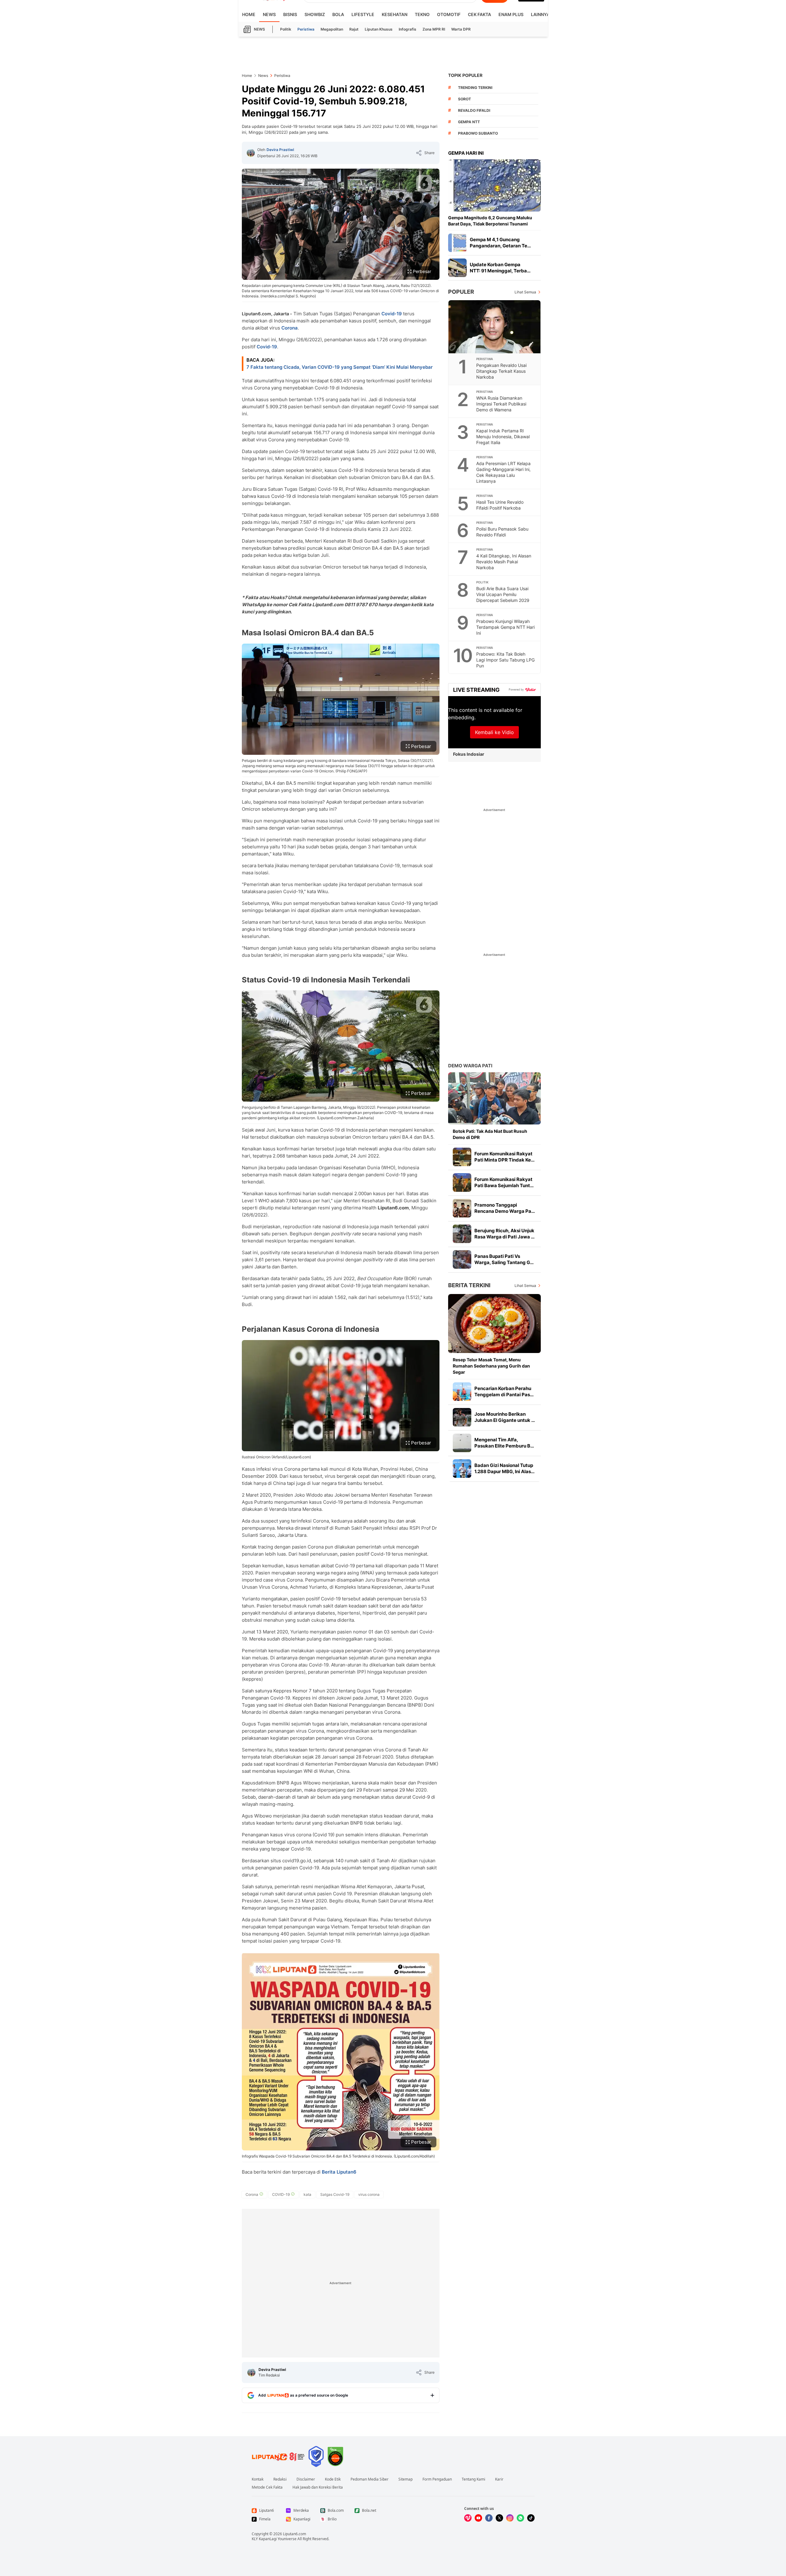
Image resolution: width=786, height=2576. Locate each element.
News (269, 14)
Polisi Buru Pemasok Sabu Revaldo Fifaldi (502, 532)
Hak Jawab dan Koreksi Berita (318, 2487)
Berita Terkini (469, 1285)
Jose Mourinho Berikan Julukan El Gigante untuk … (505, 1417)
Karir (499, 2479)
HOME (249, 14)
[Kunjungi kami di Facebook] (489, 2518)
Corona (290, 328)
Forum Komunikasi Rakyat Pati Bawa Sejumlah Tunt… (504, 1182)
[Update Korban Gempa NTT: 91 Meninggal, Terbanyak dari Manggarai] (457, 268)
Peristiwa (306, 29)
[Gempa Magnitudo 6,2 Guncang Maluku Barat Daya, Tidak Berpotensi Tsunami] (494, 185)
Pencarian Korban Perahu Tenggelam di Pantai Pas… (504, 1391)
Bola (338, 14)
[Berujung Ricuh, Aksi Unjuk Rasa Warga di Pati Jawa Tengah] (462, 1234)
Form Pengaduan (437, 2479)
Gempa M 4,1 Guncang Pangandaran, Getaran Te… (500, 243)
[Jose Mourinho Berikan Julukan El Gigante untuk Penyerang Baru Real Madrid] (462, 1417)
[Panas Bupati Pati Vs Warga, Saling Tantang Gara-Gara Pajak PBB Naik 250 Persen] (462, 1259)
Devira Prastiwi (280, 150)
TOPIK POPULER (465, 75)
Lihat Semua (525, 292)
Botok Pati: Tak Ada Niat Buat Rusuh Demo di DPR (490, 1134)
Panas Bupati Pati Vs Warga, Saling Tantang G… (504, 1259)
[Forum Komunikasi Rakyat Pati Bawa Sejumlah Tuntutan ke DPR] (462, 1183)
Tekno (422, 14)
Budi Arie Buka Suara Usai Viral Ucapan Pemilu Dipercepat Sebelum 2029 (503, 594)
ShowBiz (315, 14)
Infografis (408, 29)
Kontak (258, 2479)
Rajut (354, 29)
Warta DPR (461, 29)
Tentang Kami (473, 2479)
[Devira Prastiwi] (251, 153)
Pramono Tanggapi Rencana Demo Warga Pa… (505, 1208)
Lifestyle (363, 14)
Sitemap (406, 2479)
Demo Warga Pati (470, 1066)
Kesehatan (395, 14)
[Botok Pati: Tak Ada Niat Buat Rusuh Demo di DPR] (494, 1098)
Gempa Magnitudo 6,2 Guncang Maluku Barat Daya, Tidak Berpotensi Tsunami (490, 221)
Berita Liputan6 (339, 2172)
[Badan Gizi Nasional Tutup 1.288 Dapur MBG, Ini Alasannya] (462, 1469)
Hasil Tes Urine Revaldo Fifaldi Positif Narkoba (500, 505)
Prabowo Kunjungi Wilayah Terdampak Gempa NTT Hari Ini (505, 627)
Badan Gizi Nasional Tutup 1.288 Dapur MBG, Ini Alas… (504, 1468)
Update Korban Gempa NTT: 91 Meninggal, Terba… (500, 268)
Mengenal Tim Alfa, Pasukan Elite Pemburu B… (504, 1443)
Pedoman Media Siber (370, 2479)
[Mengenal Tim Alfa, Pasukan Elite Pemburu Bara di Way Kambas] (462, 1443)
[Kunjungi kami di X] (499, 2518)
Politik (286, 29)
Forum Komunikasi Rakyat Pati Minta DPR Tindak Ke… (504, 1157)
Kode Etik (333, 2479)
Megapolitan (332, 29)
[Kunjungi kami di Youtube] (478, 2518)
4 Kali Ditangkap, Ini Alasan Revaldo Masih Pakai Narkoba (504, 562)
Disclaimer (306, 2479)
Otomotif (449, 14)
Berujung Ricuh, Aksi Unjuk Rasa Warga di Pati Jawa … (504, 1234)
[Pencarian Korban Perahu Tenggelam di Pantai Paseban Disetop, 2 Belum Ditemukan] (462, 1392)
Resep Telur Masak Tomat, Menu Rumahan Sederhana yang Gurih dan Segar (491, 1366)
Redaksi (280, 2479)
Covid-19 (392, 314)
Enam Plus (511, 14)
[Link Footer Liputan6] (278, 2456)
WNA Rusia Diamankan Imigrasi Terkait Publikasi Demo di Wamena (501, 404)
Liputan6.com (294, 2534)
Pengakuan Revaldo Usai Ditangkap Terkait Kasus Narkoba (501, 371)
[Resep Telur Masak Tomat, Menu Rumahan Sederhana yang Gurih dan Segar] (494, 1324)
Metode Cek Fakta (267, 2487)
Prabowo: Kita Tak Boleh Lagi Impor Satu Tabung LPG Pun (505, 660)
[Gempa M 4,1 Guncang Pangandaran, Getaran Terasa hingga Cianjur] (457, 243)
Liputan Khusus (379, 29)
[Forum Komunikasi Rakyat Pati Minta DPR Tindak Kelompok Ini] (462, 1157)
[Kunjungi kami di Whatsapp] (520, 2518)
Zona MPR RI (434, 29)
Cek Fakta (479, 14)
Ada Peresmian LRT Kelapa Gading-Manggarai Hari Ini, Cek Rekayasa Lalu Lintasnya (503, 472)
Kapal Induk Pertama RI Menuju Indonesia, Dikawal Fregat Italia (503, 437)
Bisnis (290, 14)
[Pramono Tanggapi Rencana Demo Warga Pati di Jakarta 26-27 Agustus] (462, 1208)
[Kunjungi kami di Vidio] (468, 2518)
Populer (461, 292)
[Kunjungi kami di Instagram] (510, 2518)
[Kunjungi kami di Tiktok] (531, 2518)
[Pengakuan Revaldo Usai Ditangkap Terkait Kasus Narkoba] (495, 327)
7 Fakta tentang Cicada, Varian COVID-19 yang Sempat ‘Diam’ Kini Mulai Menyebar (340, 367)
